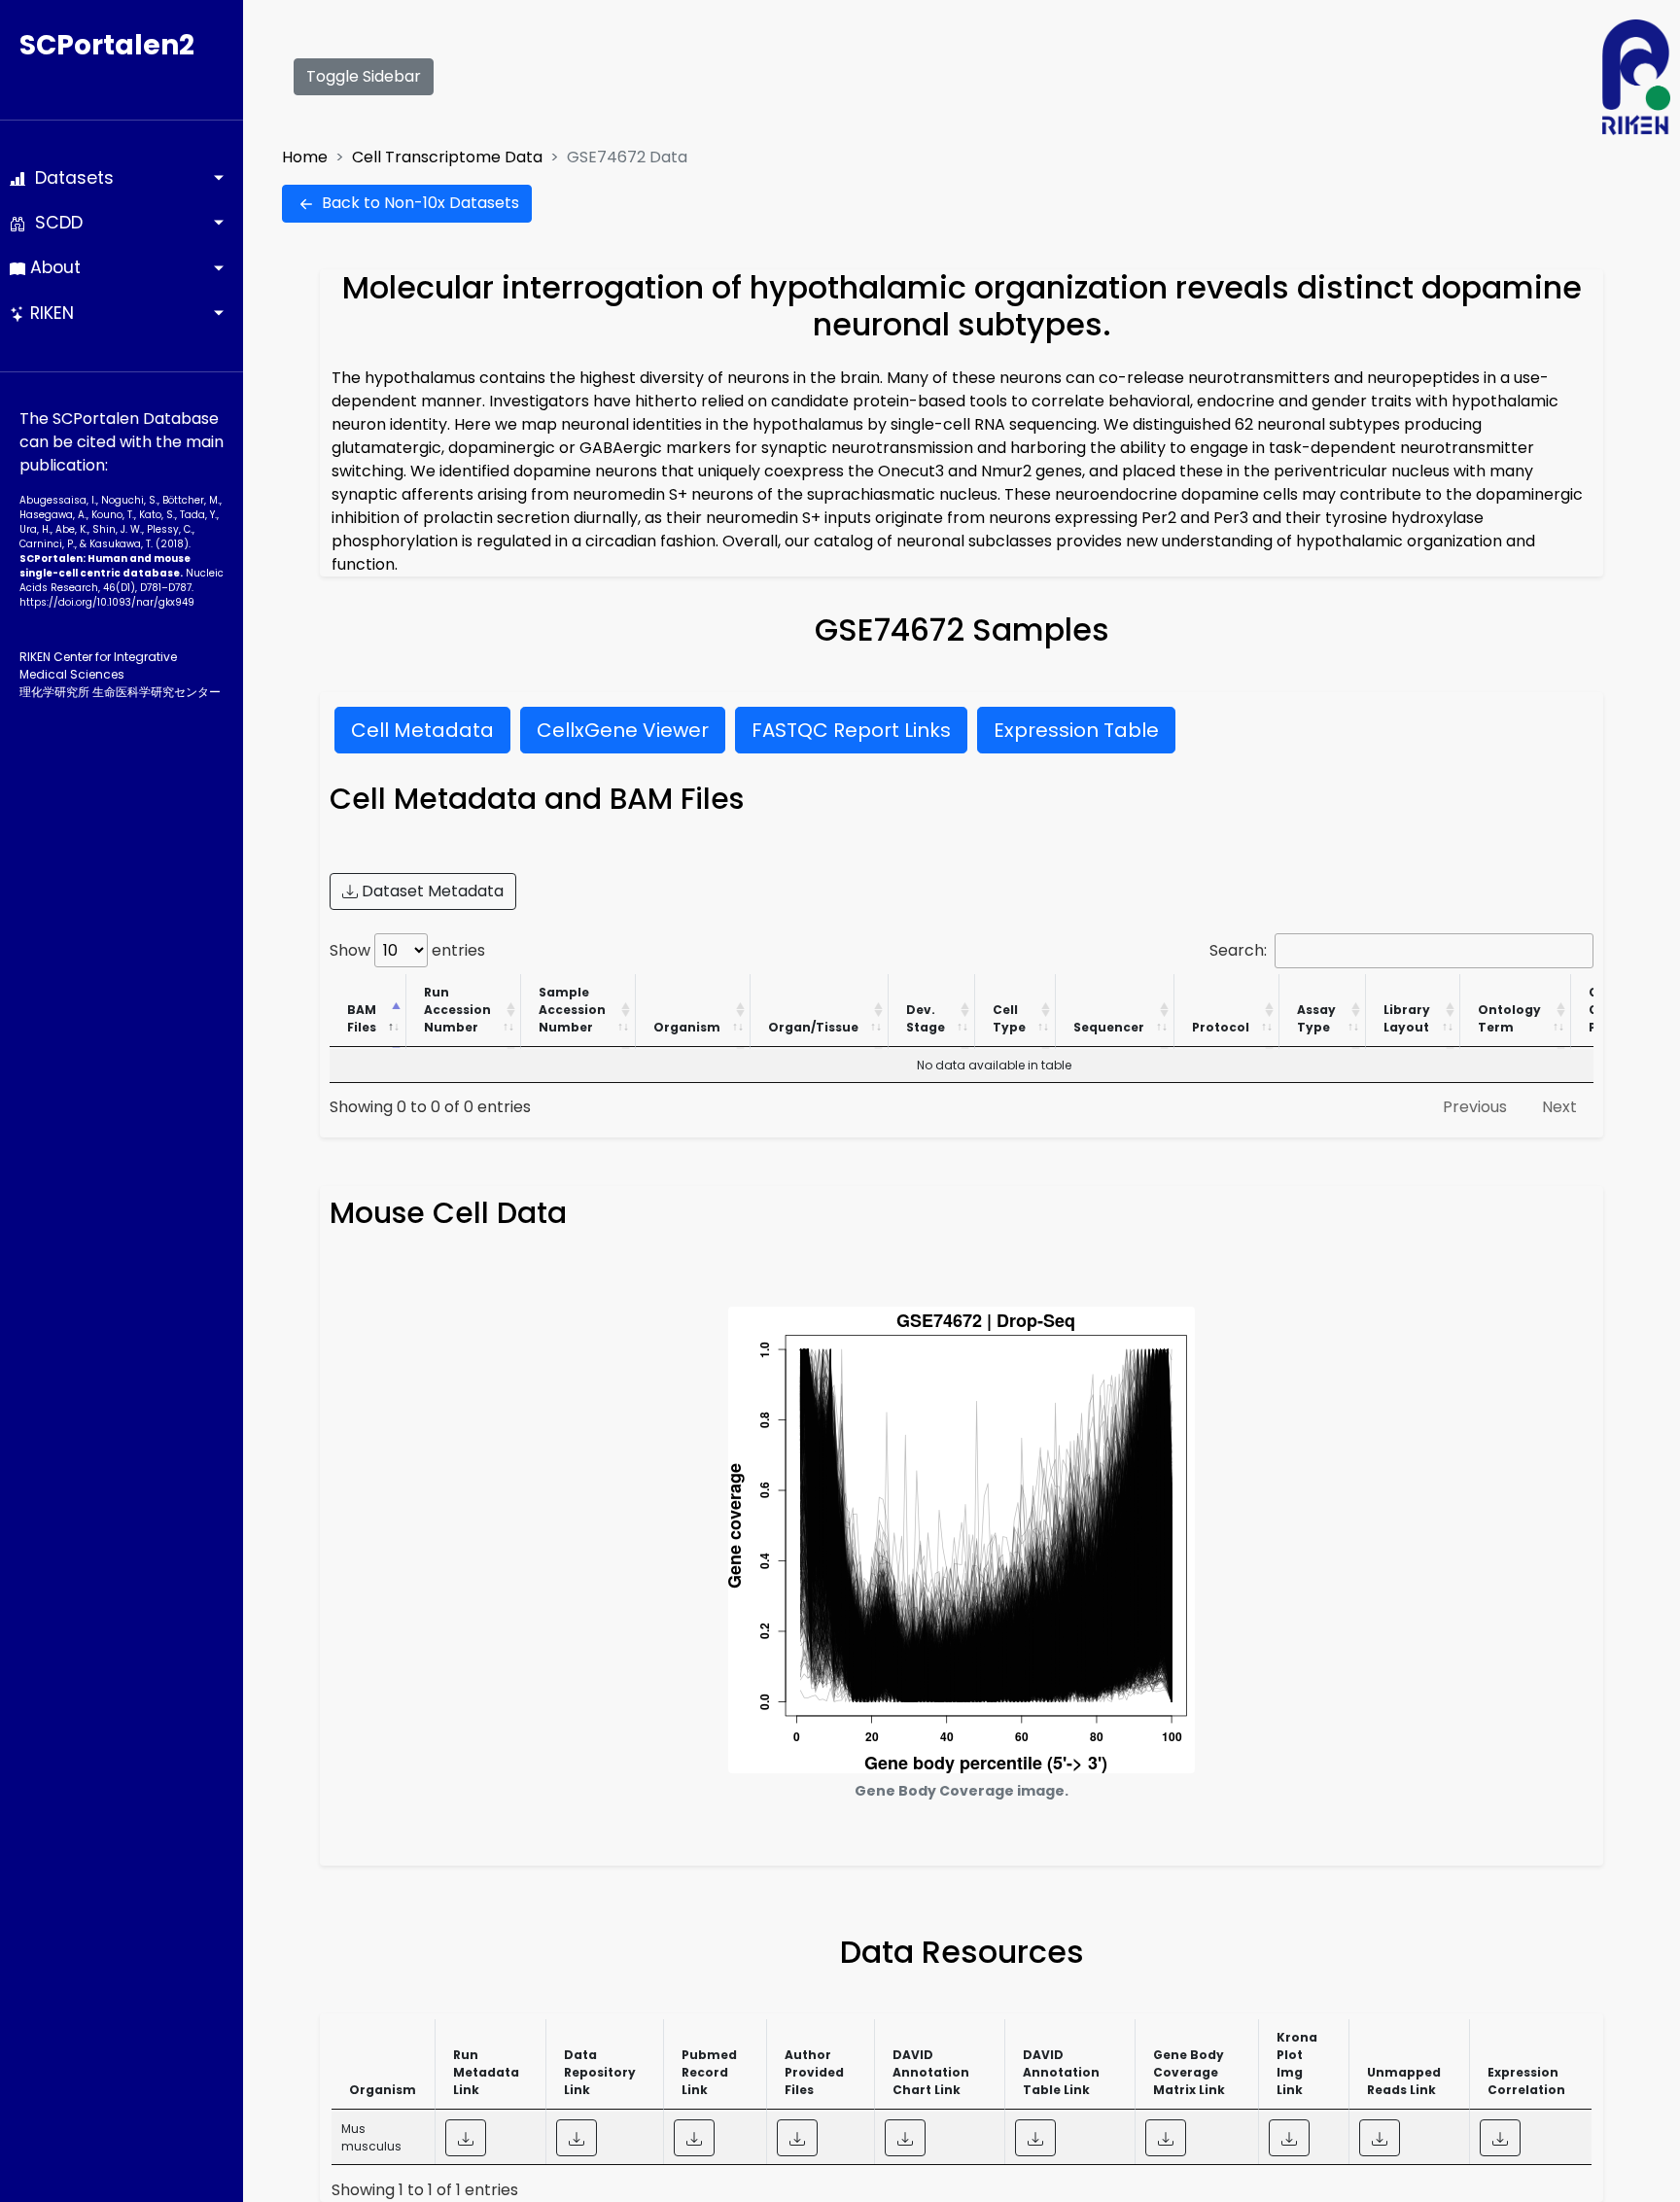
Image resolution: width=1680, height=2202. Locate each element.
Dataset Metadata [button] (431, 891)
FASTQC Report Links (851, 730)
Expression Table (1076, 730)
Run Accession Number (457, 1010)
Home (305, 157)
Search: (1238, 950)
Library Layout (1407, 1018)
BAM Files (362, 1018)
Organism (687, 1027)
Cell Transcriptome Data (447, 157)
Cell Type (1009, 1018)
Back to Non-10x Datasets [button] (419, 203)
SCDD (54, 223)
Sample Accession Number (572, 1010)
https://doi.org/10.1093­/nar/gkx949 (107, 602)
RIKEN (50, 313)
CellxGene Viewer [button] (623, 730)
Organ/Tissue (813, 1027)
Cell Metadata (422, 730)
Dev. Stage (926, 1018)
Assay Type (1316, 1018)
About (53, 267)
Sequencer (1109, 1027)
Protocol (1221, 1027)
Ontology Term (1509, 1018)
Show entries (407, 950)
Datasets (70, 178)
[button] (466, 2138)
